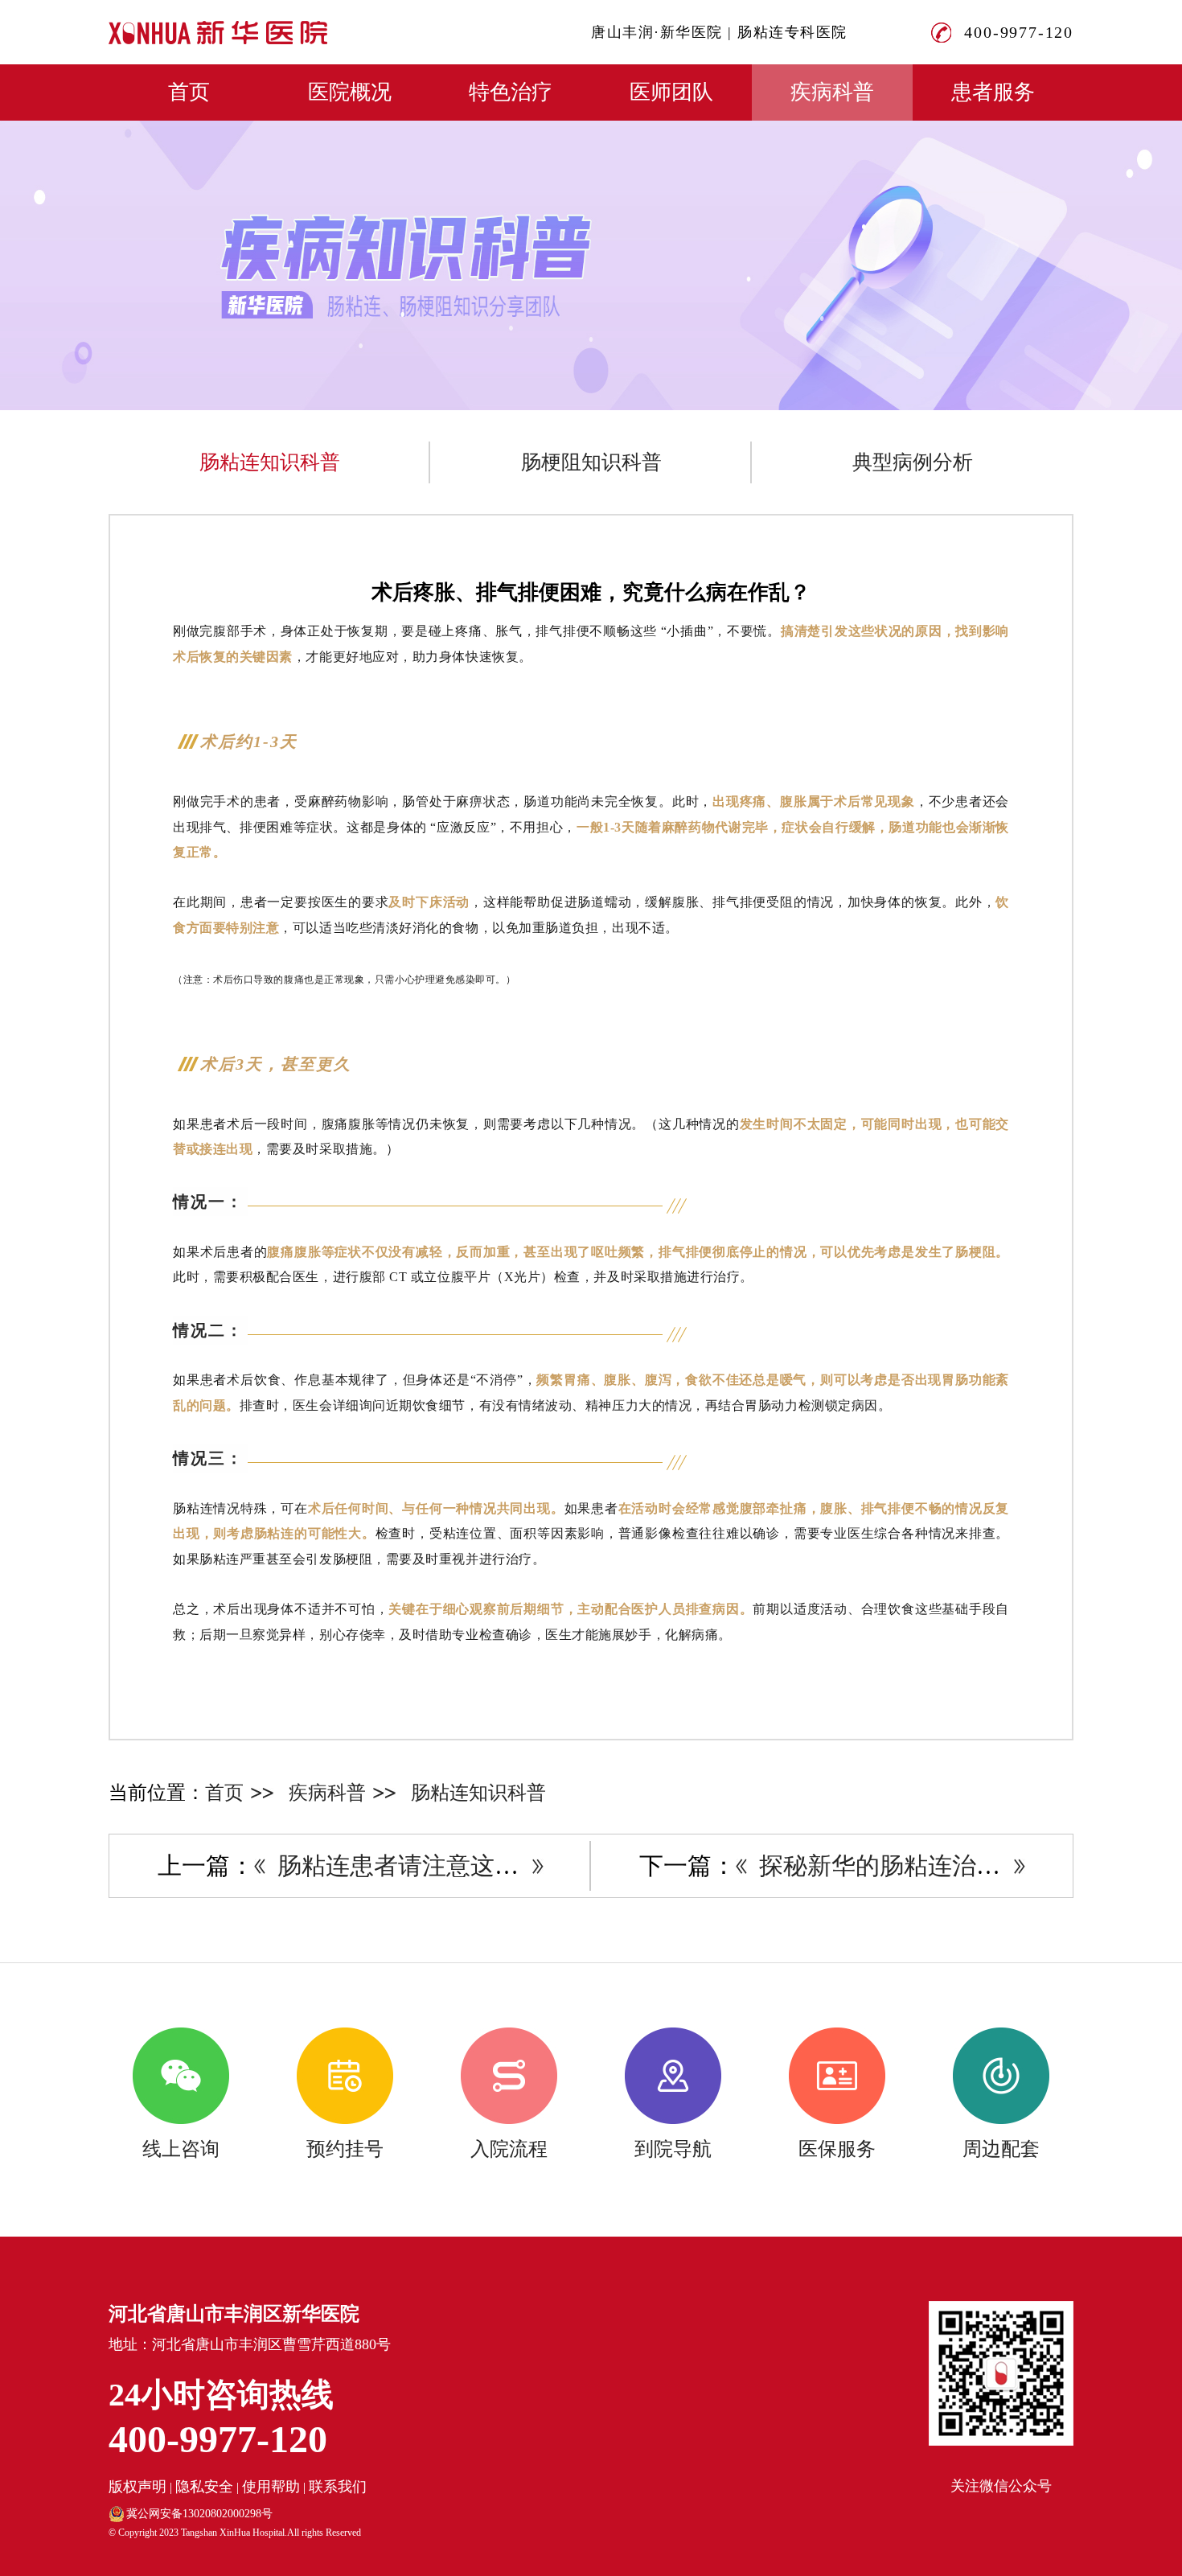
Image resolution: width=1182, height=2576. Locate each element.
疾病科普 (832, 92)
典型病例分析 (913, 462)
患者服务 (993, 92)
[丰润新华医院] (218, 33)
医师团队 (671, 92)
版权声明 (137, 2487)
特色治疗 (511, 92)
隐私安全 (204, 2487)
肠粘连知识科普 (270, 462)
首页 (189, 92)
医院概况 (350, 92)
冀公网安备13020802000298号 (199, 2514)
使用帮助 (271, 2487)
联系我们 (338, 2487)
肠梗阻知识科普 (591, 462)
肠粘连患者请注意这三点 (410, 1865)
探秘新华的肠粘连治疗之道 (904, 1865)
